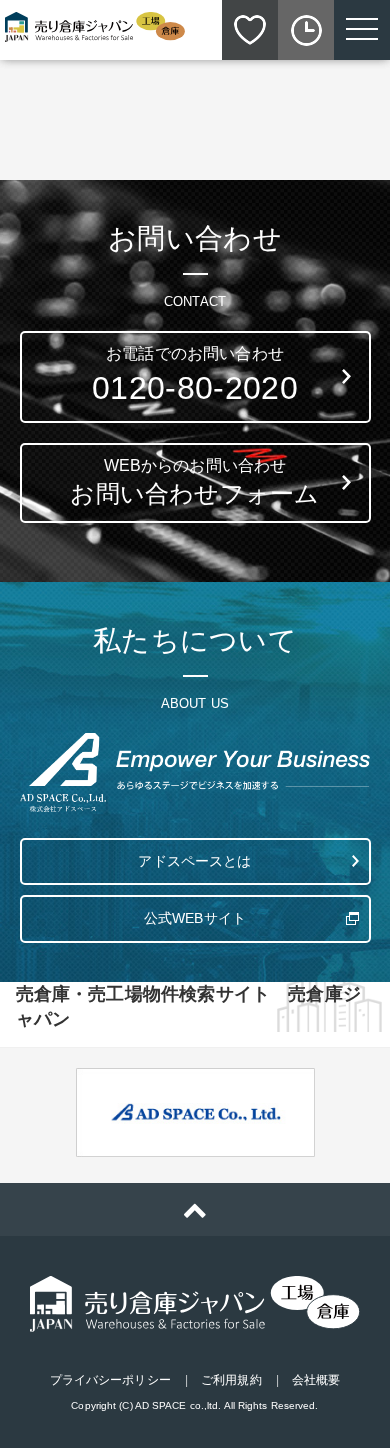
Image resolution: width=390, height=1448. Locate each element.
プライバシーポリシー (110, 1380)
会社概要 (316, 1380)
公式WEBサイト (195, 918)
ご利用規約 (231, 1380)
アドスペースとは (194, 861)
